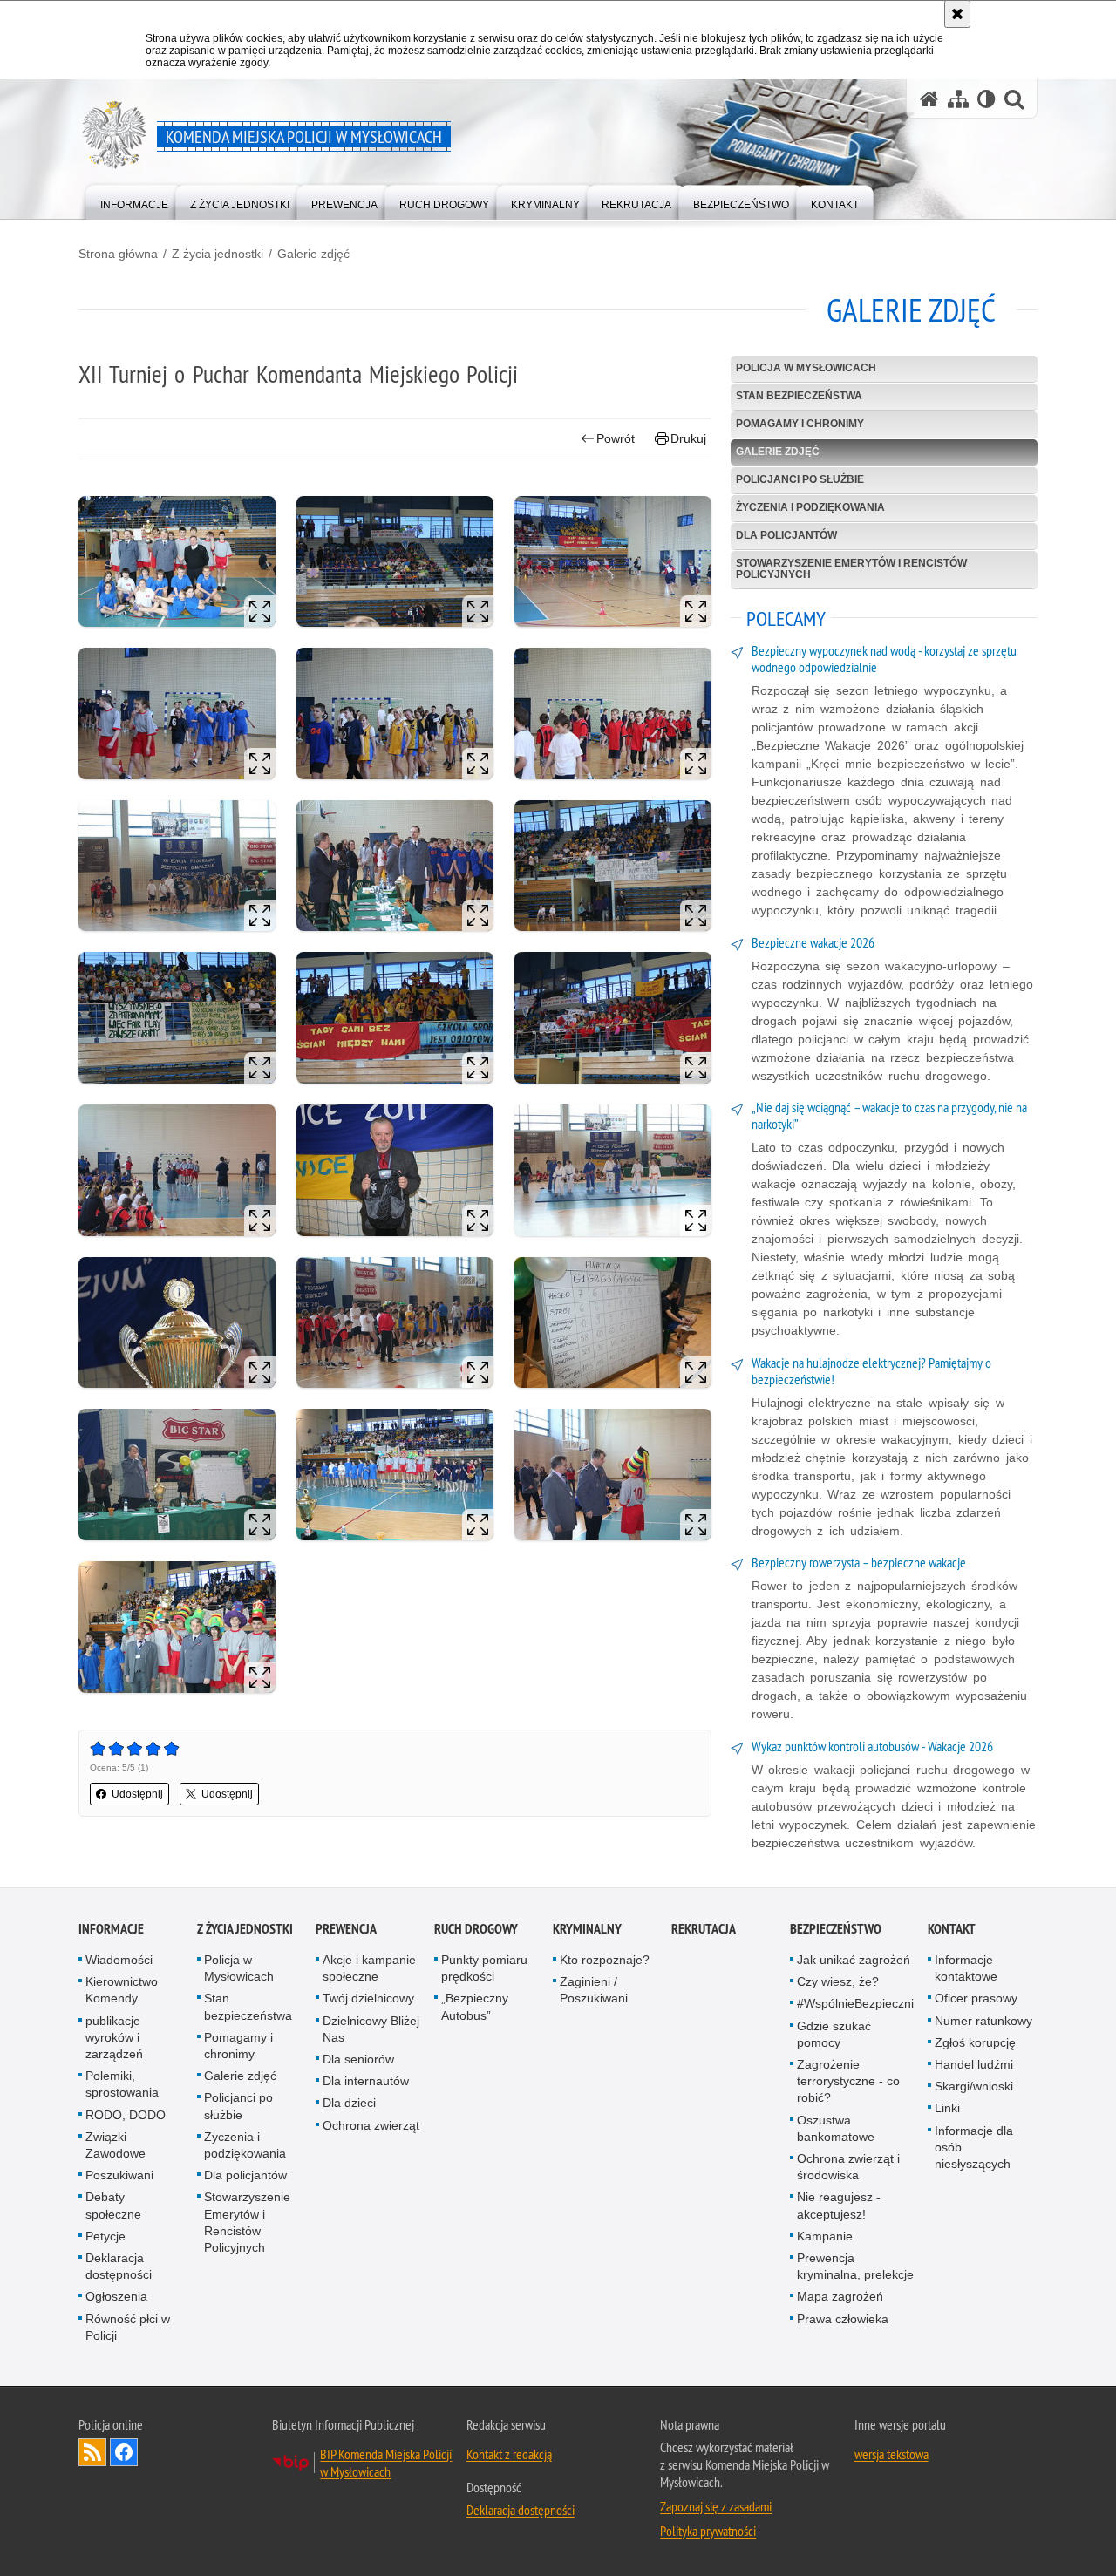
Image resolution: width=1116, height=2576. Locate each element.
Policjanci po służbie (800, 479)
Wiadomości (119, 1960)
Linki (947, 2108)
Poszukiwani (119, 2175)
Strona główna (118, 254)
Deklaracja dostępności (119, 2266)
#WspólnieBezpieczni (855, 2003)
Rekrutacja (704, 1929)
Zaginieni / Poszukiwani (594, 1990)
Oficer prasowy (976, 1998)
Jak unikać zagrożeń (854, 1960)
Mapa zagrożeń (840, 2296)
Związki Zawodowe (116, 2145)
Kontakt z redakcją (509, 2454)
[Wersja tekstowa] (987, 99)
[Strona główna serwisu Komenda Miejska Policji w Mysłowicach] (929, 99)
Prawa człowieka (843, 2319)
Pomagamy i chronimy (800, 424)
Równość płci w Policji (128, 2327)
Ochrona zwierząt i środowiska (848, 2167)
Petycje (105, 2236)
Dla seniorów (358, 2059)
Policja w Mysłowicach (806, 368)
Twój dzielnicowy (368, 1998)
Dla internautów (366, 2081)
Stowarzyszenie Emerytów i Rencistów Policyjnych (851, 569)
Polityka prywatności (708, 2531)
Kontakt (952, 1929)
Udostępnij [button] (137, 1794)
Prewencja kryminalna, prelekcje (855, 2266)
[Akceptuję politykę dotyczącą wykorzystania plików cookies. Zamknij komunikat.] (957, 14)
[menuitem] (134, 201)
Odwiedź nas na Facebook (124, 2452)
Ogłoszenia (116, 2296)
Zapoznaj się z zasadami (716, 2506)
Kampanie (825, 2236)
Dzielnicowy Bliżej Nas (371, 2029)
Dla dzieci (349, 2103)
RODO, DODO (126, 2115)
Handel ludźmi (974, 2064)
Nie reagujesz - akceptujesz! (839, 2205)
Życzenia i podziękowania (810, 507)
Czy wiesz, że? (838, 1981)
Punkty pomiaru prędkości (484, 1968)
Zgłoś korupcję (975, 2042)
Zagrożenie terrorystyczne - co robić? (848, 2081)
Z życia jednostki (218, 254)
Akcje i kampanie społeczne (369, 1968)
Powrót (616, 438)
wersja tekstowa (891, 2454)
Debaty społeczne (113, 2205)
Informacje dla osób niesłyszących (974, 2147)
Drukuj (688, 438)
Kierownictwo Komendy (122, 1990)
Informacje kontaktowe (966, 1968)
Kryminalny (587, 1929)
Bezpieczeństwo (836, 1929)
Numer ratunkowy (983, 2021)
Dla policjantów (786, 535)
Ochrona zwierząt (371, 2125)
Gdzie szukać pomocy (834, 2034)
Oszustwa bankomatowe (836, 2128)
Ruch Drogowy (476, 1929)
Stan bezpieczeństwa (799, 396)
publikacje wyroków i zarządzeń (114, 2037)
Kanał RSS (92, 2452)
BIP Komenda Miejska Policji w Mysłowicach (386, 2463)
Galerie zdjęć (313, 254)
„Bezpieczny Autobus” (475, 2006)
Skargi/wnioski (974, 2086)
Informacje (111, 1929)
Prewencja (346, 1929)
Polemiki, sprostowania (122, 2084)
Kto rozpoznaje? (605, 1960)
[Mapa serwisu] (958, 99)
